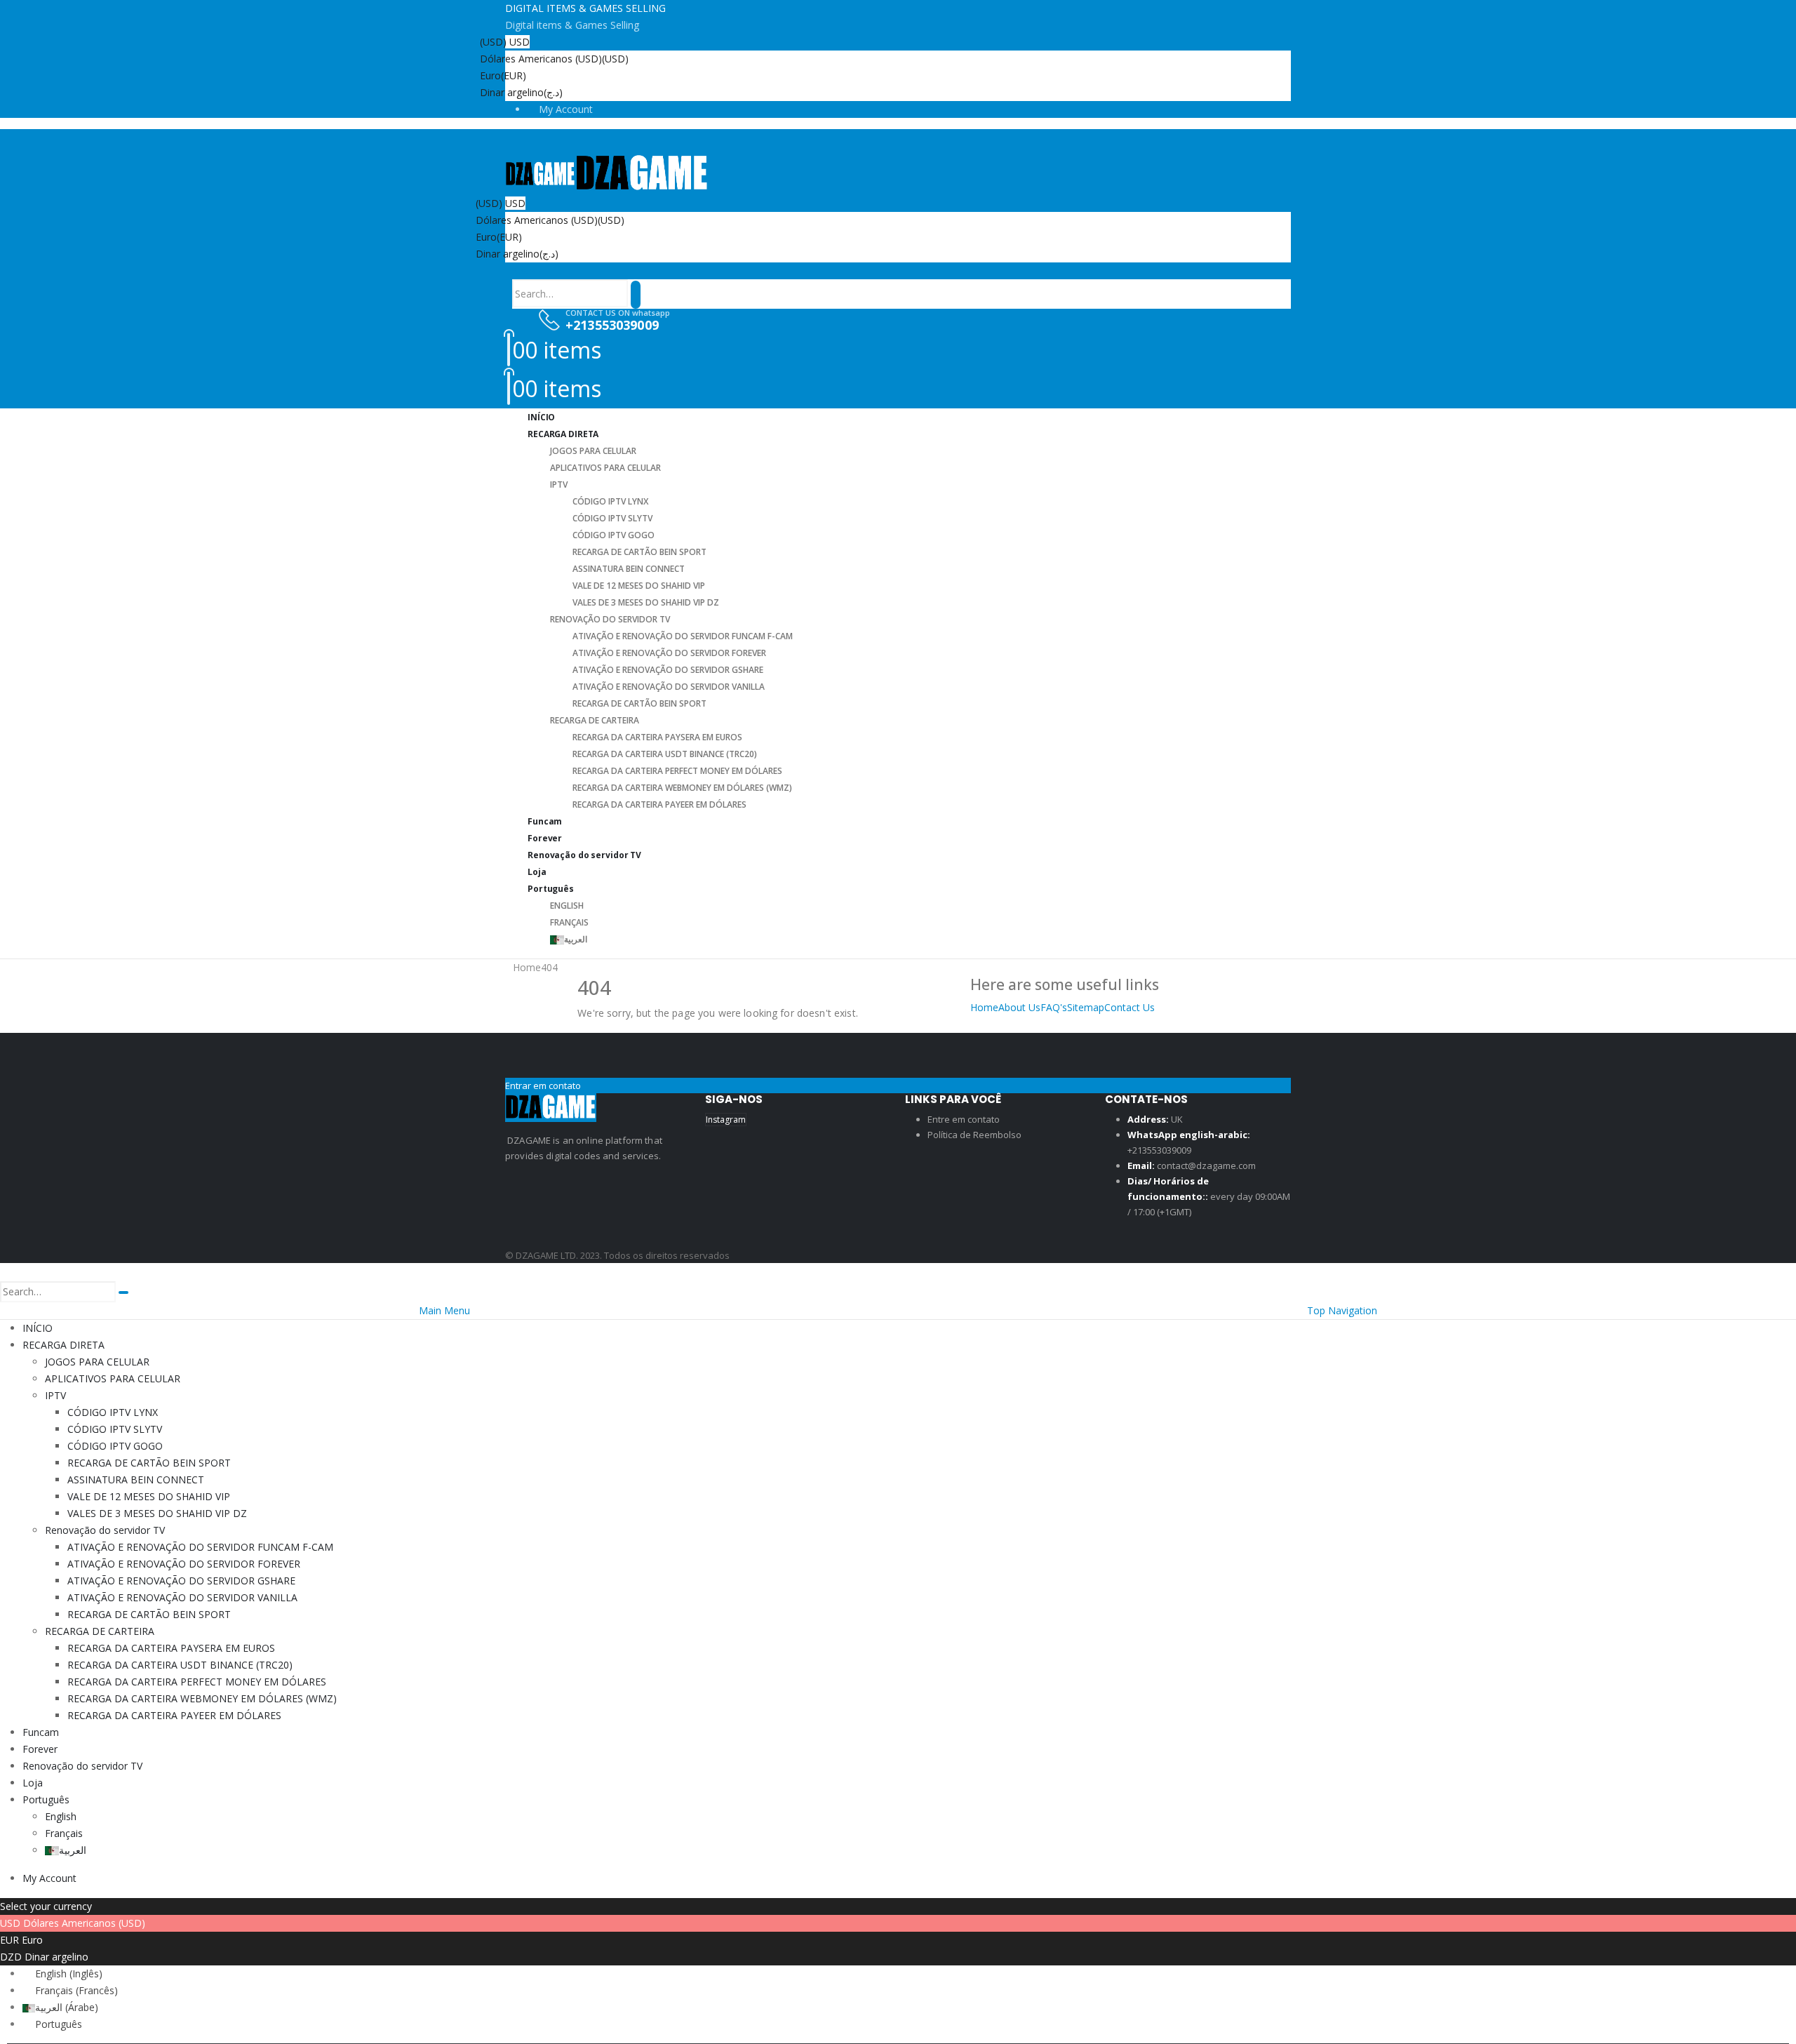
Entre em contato (964, 1119)
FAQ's (1054, 1007)
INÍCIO (38, 1328)
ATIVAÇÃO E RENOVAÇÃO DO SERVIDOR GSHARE (668, 670)
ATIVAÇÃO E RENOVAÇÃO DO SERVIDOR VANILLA (669, 687)
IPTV (559, 485)
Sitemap (1086, 1007)
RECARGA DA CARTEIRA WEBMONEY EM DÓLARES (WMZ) (682, 788)
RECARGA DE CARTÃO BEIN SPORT (639, 552)
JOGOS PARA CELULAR (593, 451)
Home (984, 1007)
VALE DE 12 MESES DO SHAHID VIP (639, 586)
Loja (33, 1783)
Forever (40, 1749)
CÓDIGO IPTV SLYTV (612, 518)
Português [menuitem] (59, 2024)
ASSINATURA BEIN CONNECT (629, 569)
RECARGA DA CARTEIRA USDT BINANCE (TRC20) (665, 754)
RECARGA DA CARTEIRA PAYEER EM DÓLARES (659, 804)
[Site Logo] (607, 173)
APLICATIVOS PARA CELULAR (605, 468)
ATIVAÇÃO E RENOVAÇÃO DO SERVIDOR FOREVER (669, 653)
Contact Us (1130, 1007)
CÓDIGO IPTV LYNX (610, 501)
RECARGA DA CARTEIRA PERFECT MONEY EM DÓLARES (677, 771)
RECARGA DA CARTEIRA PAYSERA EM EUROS (657, 737)
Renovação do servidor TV (610, 619)
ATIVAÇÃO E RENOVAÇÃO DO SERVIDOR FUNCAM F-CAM (683, 636)
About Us (1019, 1007)
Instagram (726, 1120)
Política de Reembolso (974, 1135)
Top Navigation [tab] (1342, 1310)
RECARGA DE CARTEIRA (595, 720)
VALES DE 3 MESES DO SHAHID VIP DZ (646, 602)
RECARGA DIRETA (563, 434)
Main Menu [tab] (444, 1310)
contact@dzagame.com (1206, 1165)
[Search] (636, 295)
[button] (528, 270)
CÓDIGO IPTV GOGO (614, 535)
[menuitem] (62, 1973)
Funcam (41, 1732)
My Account (566, 109)
